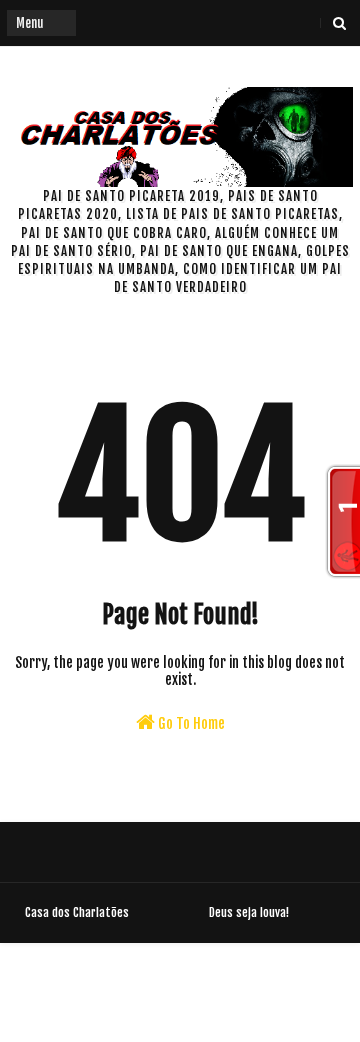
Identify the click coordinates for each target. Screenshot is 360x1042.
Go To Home (190, 723)
